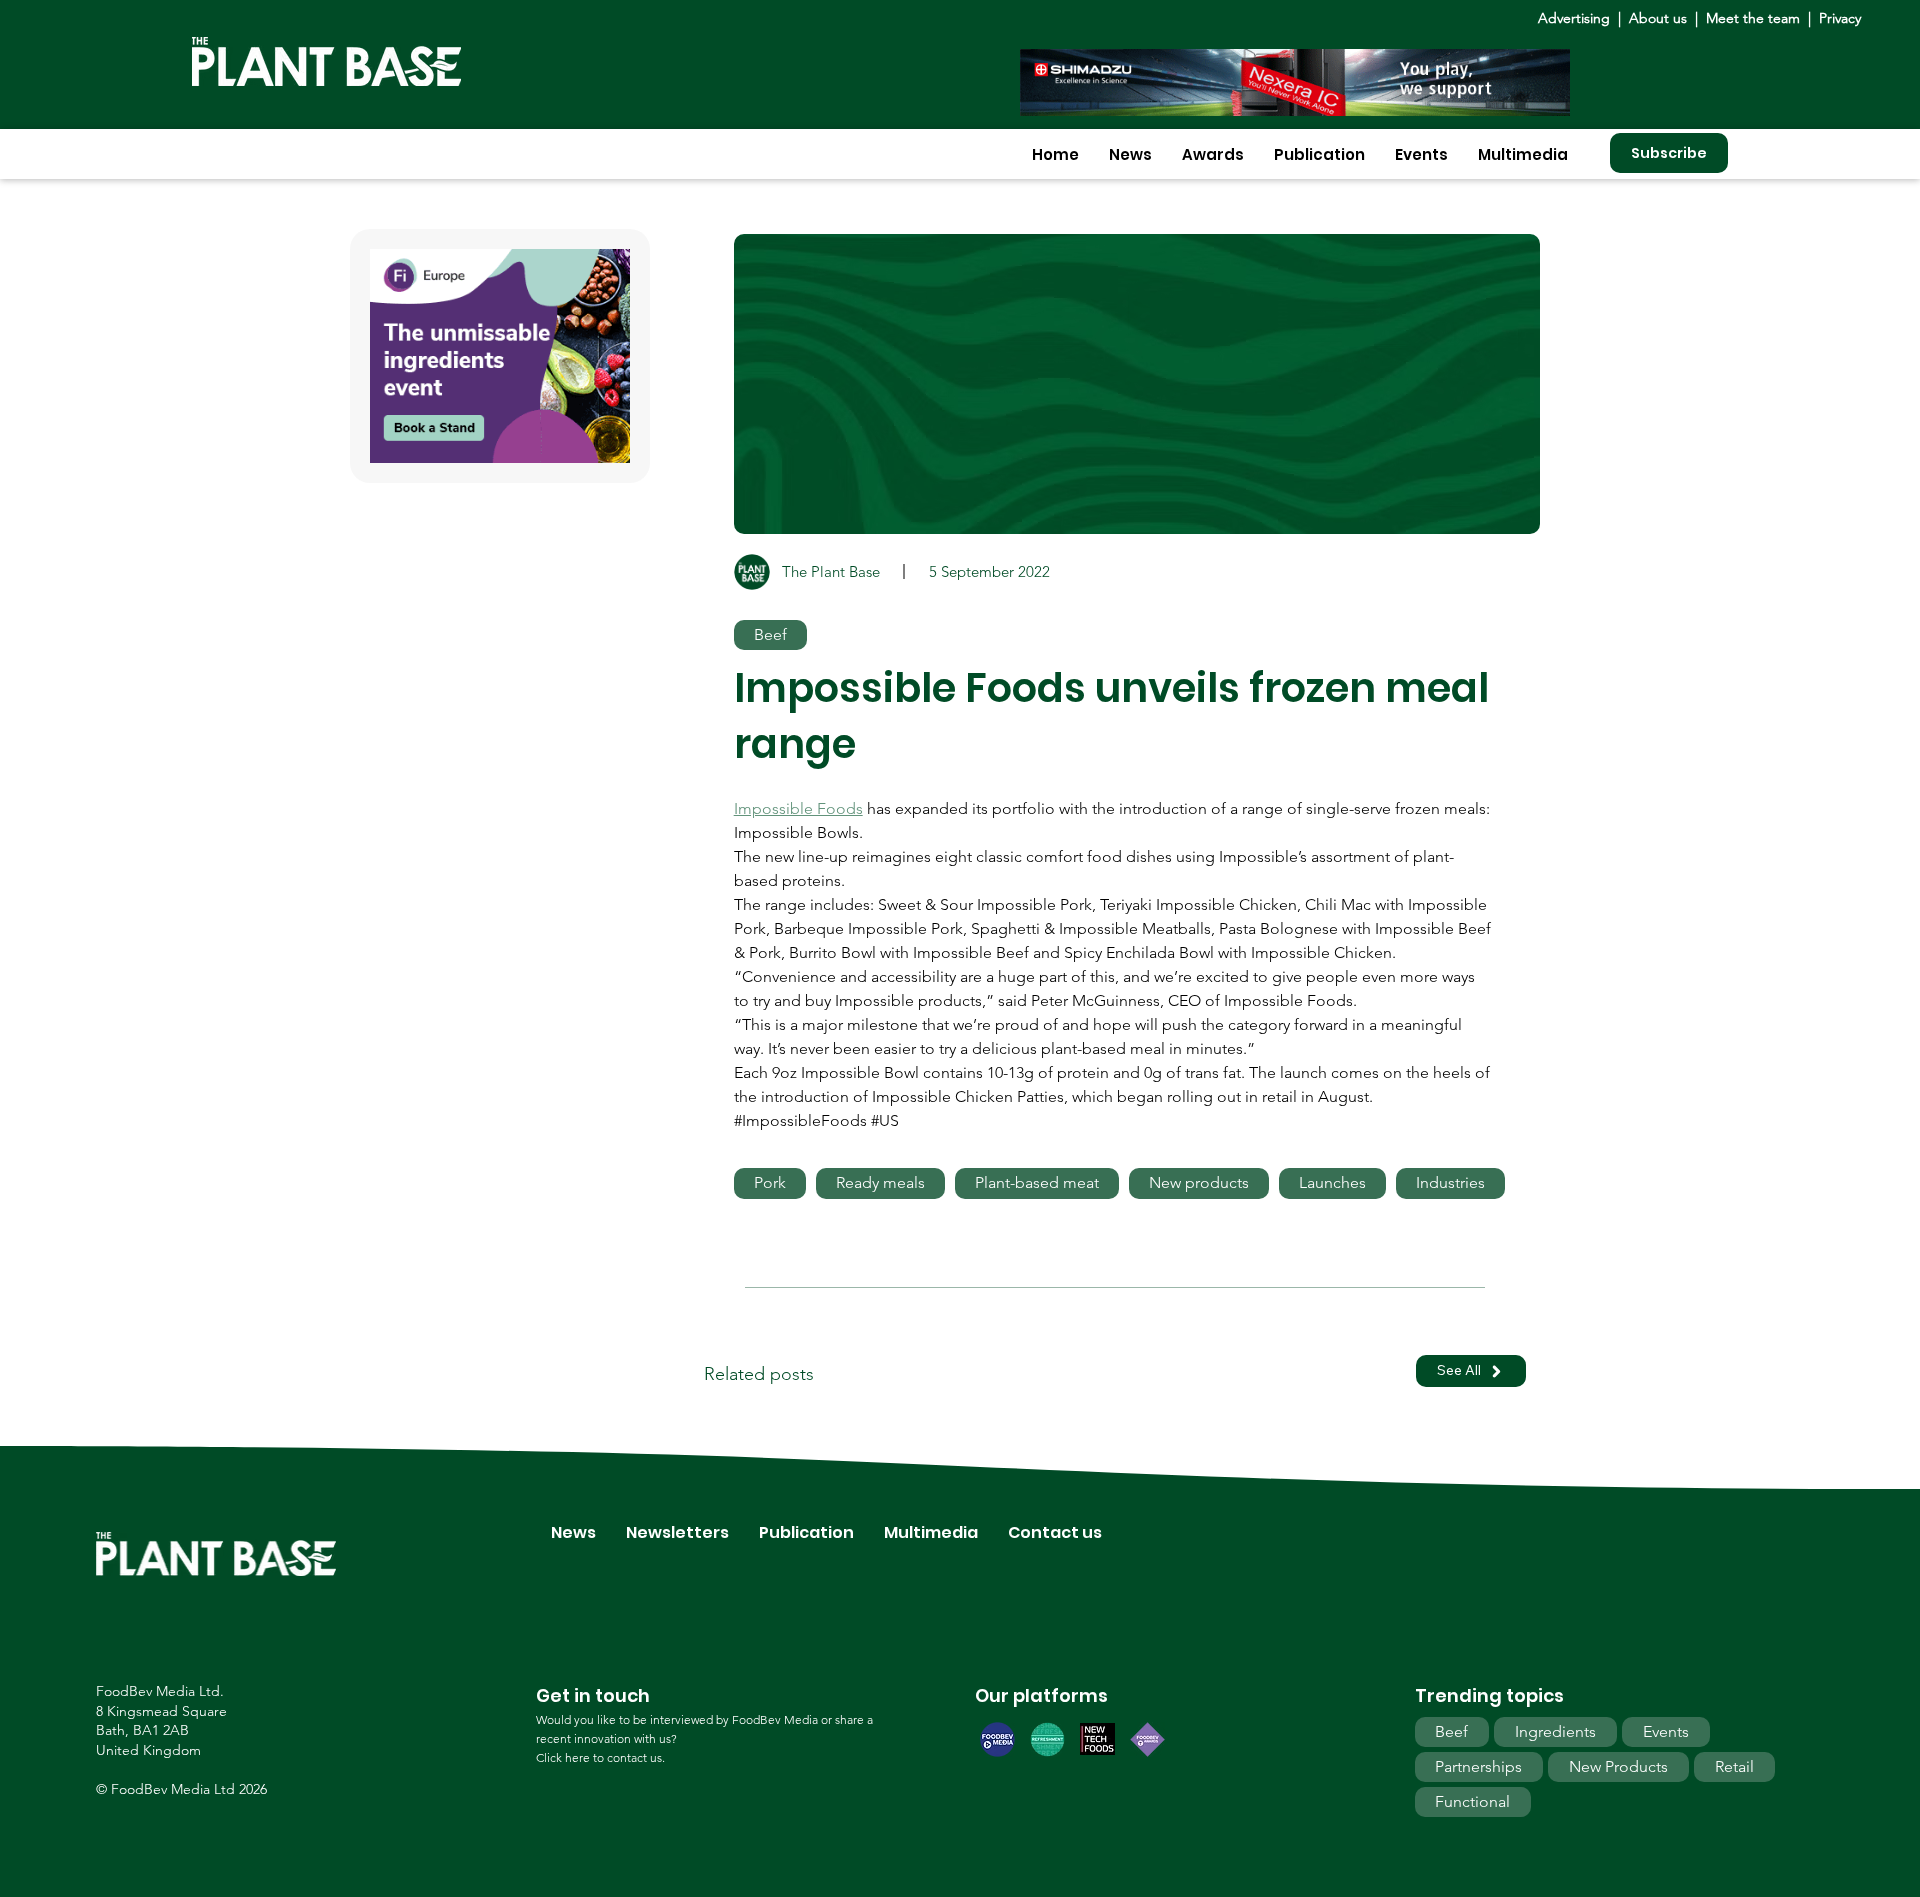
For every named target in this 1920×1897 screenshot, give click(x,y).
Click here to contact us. (600, 1757)
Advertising (1578, 18)
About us (1660, 18)
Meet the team (1753, 18)
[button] (1130, 154)
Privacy (1840, 18)
